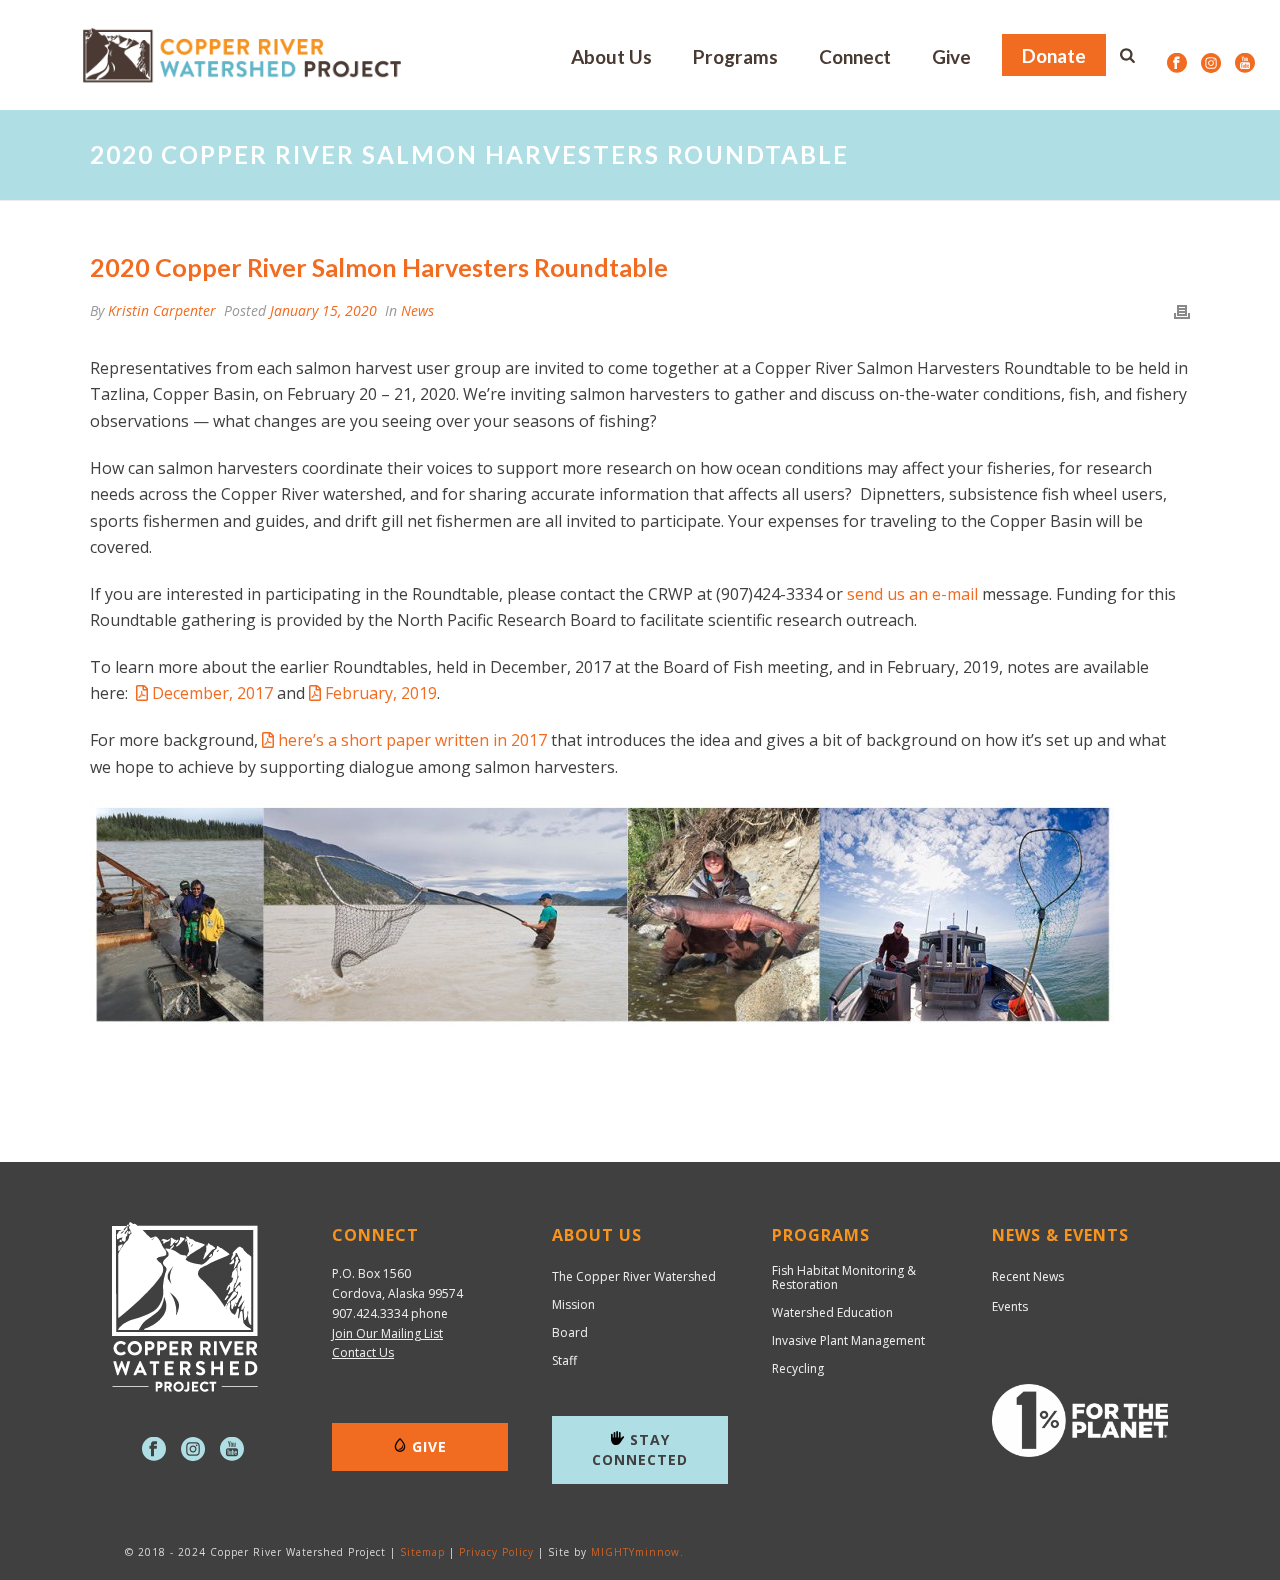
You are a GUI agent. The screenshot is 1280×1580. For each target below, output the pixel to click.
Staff (564, 1361)
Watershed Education (832, 1313)
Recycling (798, 1369)
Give (951, 56)
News (417, 310)
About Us (611, 56)
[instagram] (193, 1450)
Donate (1054, 55)
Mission (573, 1305)
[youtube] (232, 1450)
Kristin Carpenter (162, 310)
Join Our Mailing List (387, 1333)
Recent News (1028, 1276)
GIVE (429, 1446)
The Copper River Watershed (634, 1277)
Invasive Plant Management (848, 1341)
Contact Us (363, 1352)
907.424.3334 (370, 1313)
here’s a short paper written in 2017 (412, 740)
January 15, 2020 (323, 310)
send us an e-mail (912, 594)
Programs (735, 56)
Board (570, 1333)
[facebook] (154, 1450)
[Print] (1182, 310)
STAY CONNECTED (640, 1449)
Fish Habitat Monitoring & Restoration (844, 1278)
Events (1010, 1306)
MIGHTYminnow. (637, 1552)
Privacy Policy (496, 1552)
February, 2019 (381, 693)
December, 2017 (212, 693)
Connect (855, 56)
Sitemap (422, 1552)
